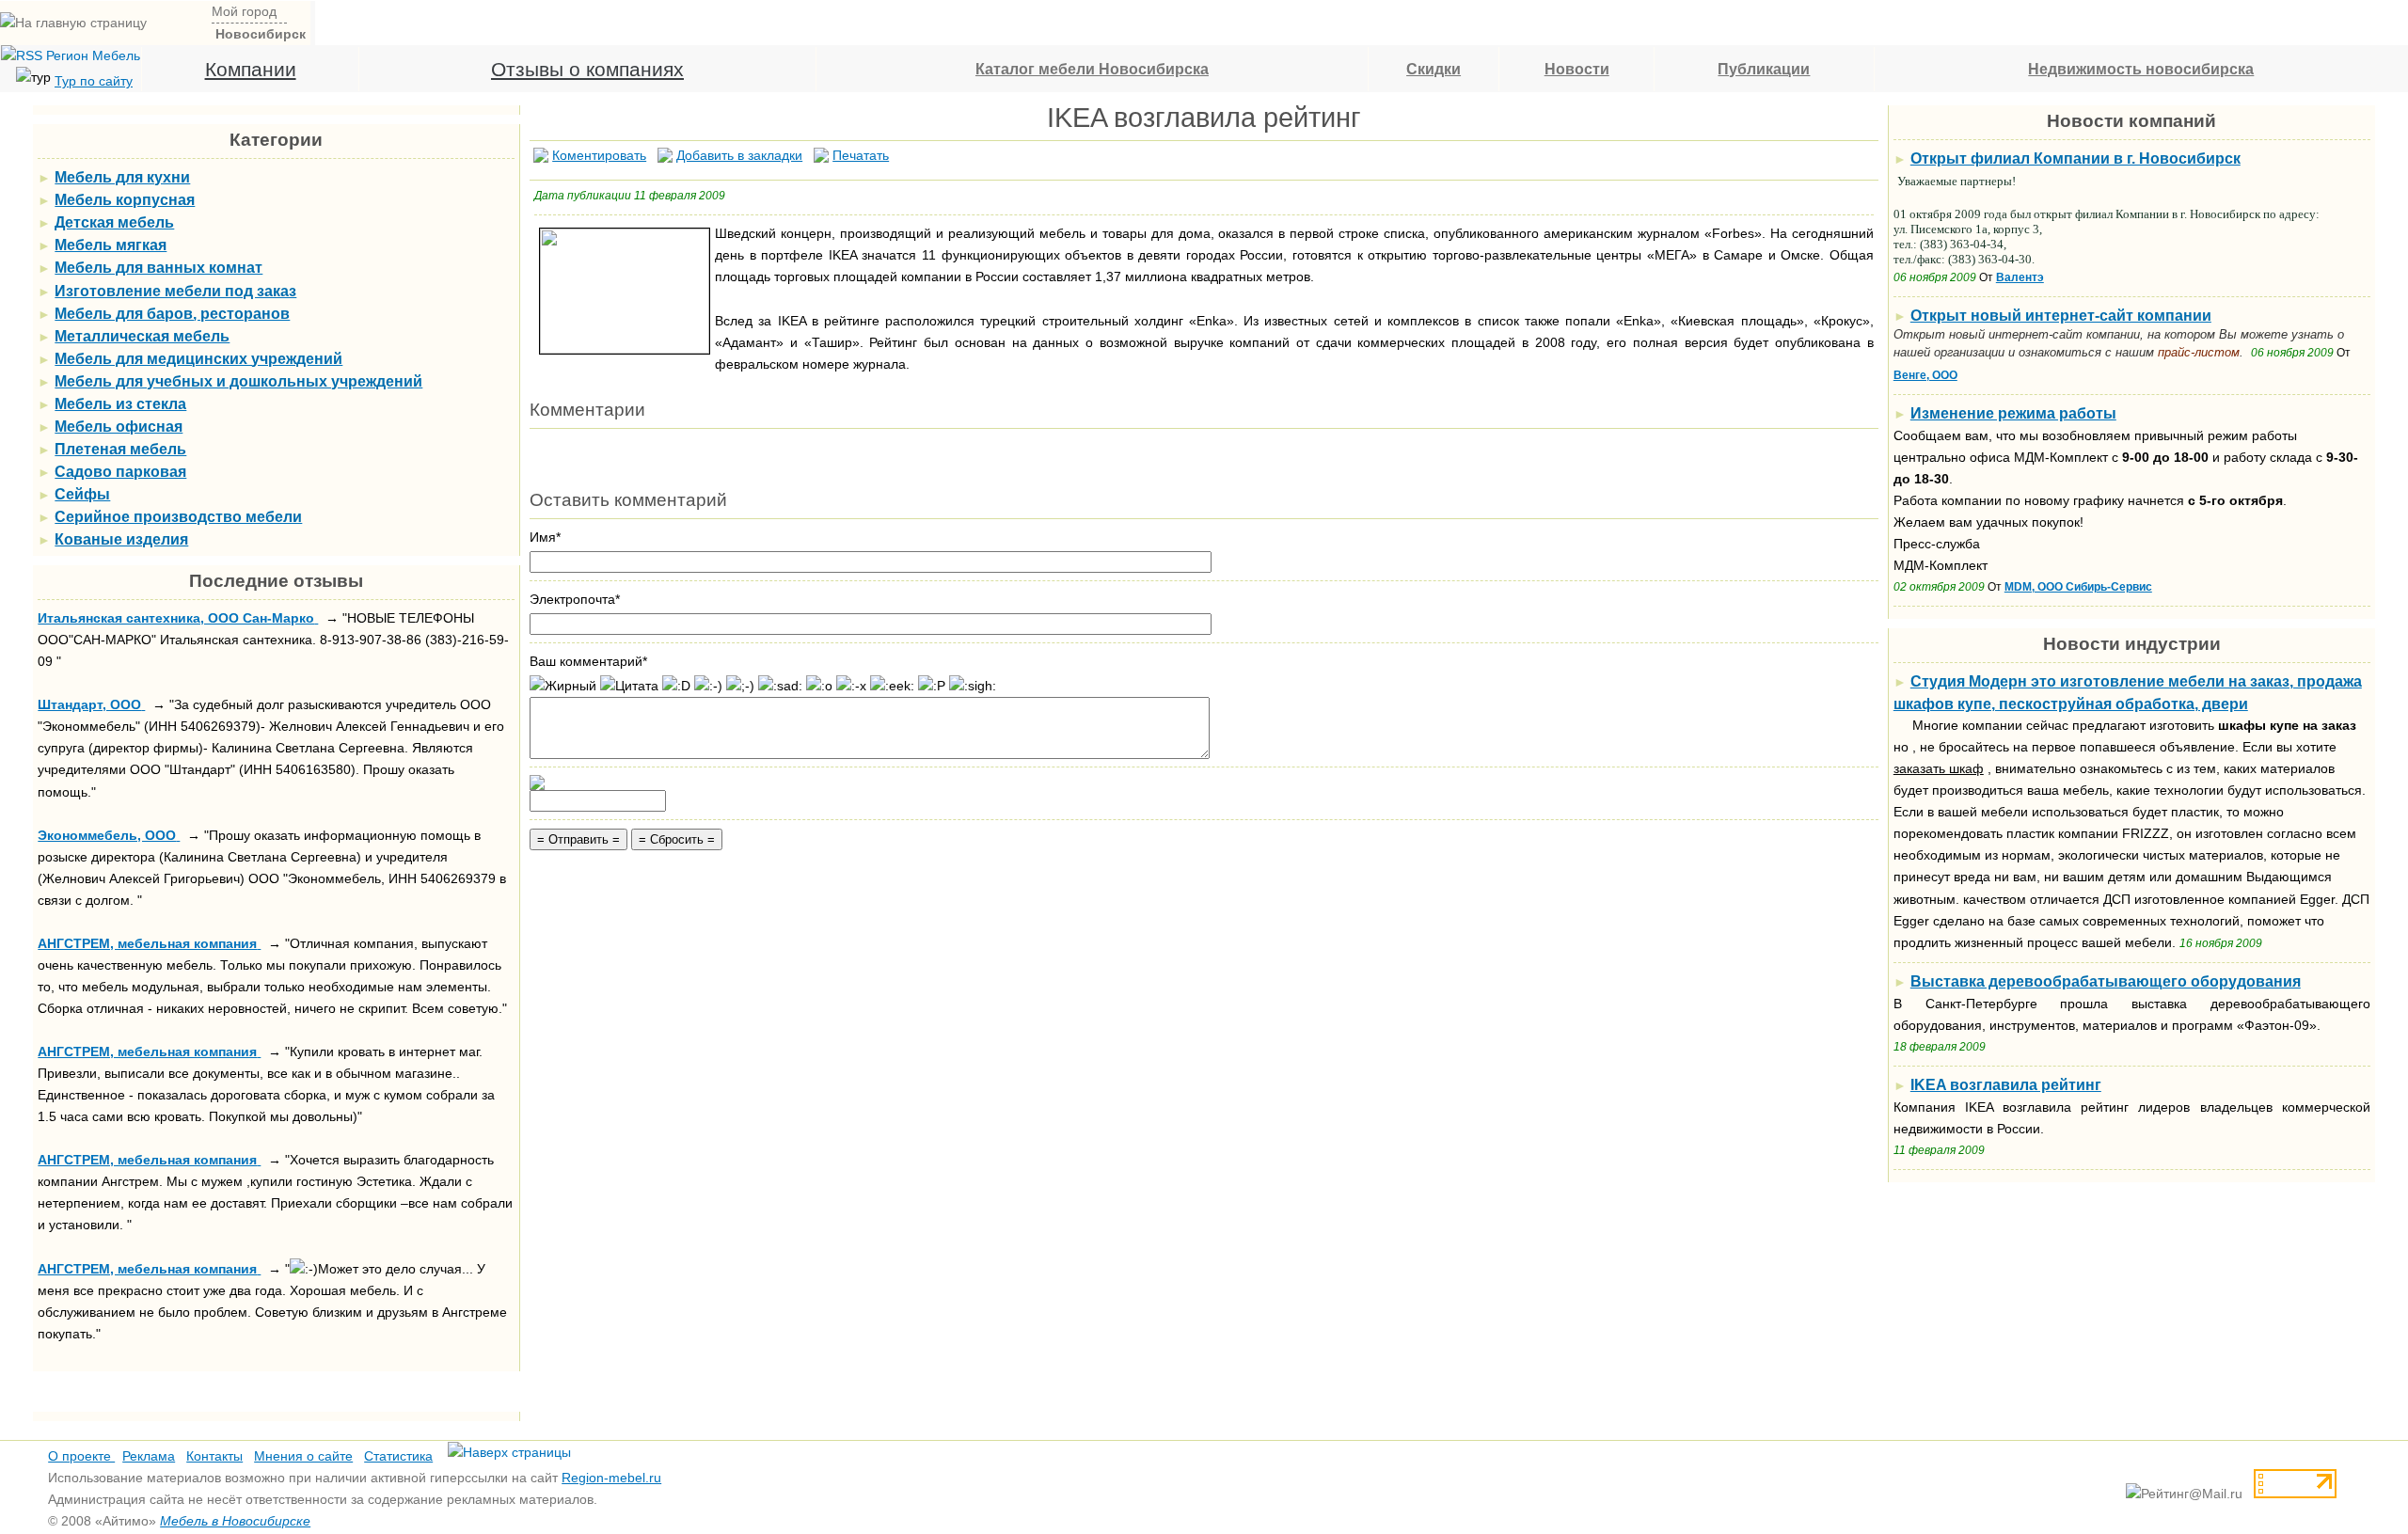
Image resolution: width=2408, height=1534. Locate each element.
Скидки (1434, 69)
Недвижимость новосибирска (2141, 69)
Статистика (398, 1456)
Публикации (1764, 69)
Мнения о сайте (303, 1456)
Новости (1577, 69)
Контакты (214, 1456)
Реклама (149, 1456)
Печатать (861, 155)
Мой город (244, 11)
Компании (251, 69)
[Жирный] (563, 686)
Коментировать (599, 155)
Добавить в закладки (739, 155)
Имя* (545, 537)
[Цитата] (629, 686)
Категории (276, 140)
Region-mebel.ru (611, 1478)
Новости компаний (2131, 121)
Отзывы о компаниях (587, 69)
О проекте (81, 1456)
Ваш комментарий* (588, 661)
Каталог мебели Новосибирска (1092, 69)
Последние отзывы (276, 581)
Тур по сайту (94, 81)
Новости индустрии (2132, 644)
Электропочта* (575, 599)
